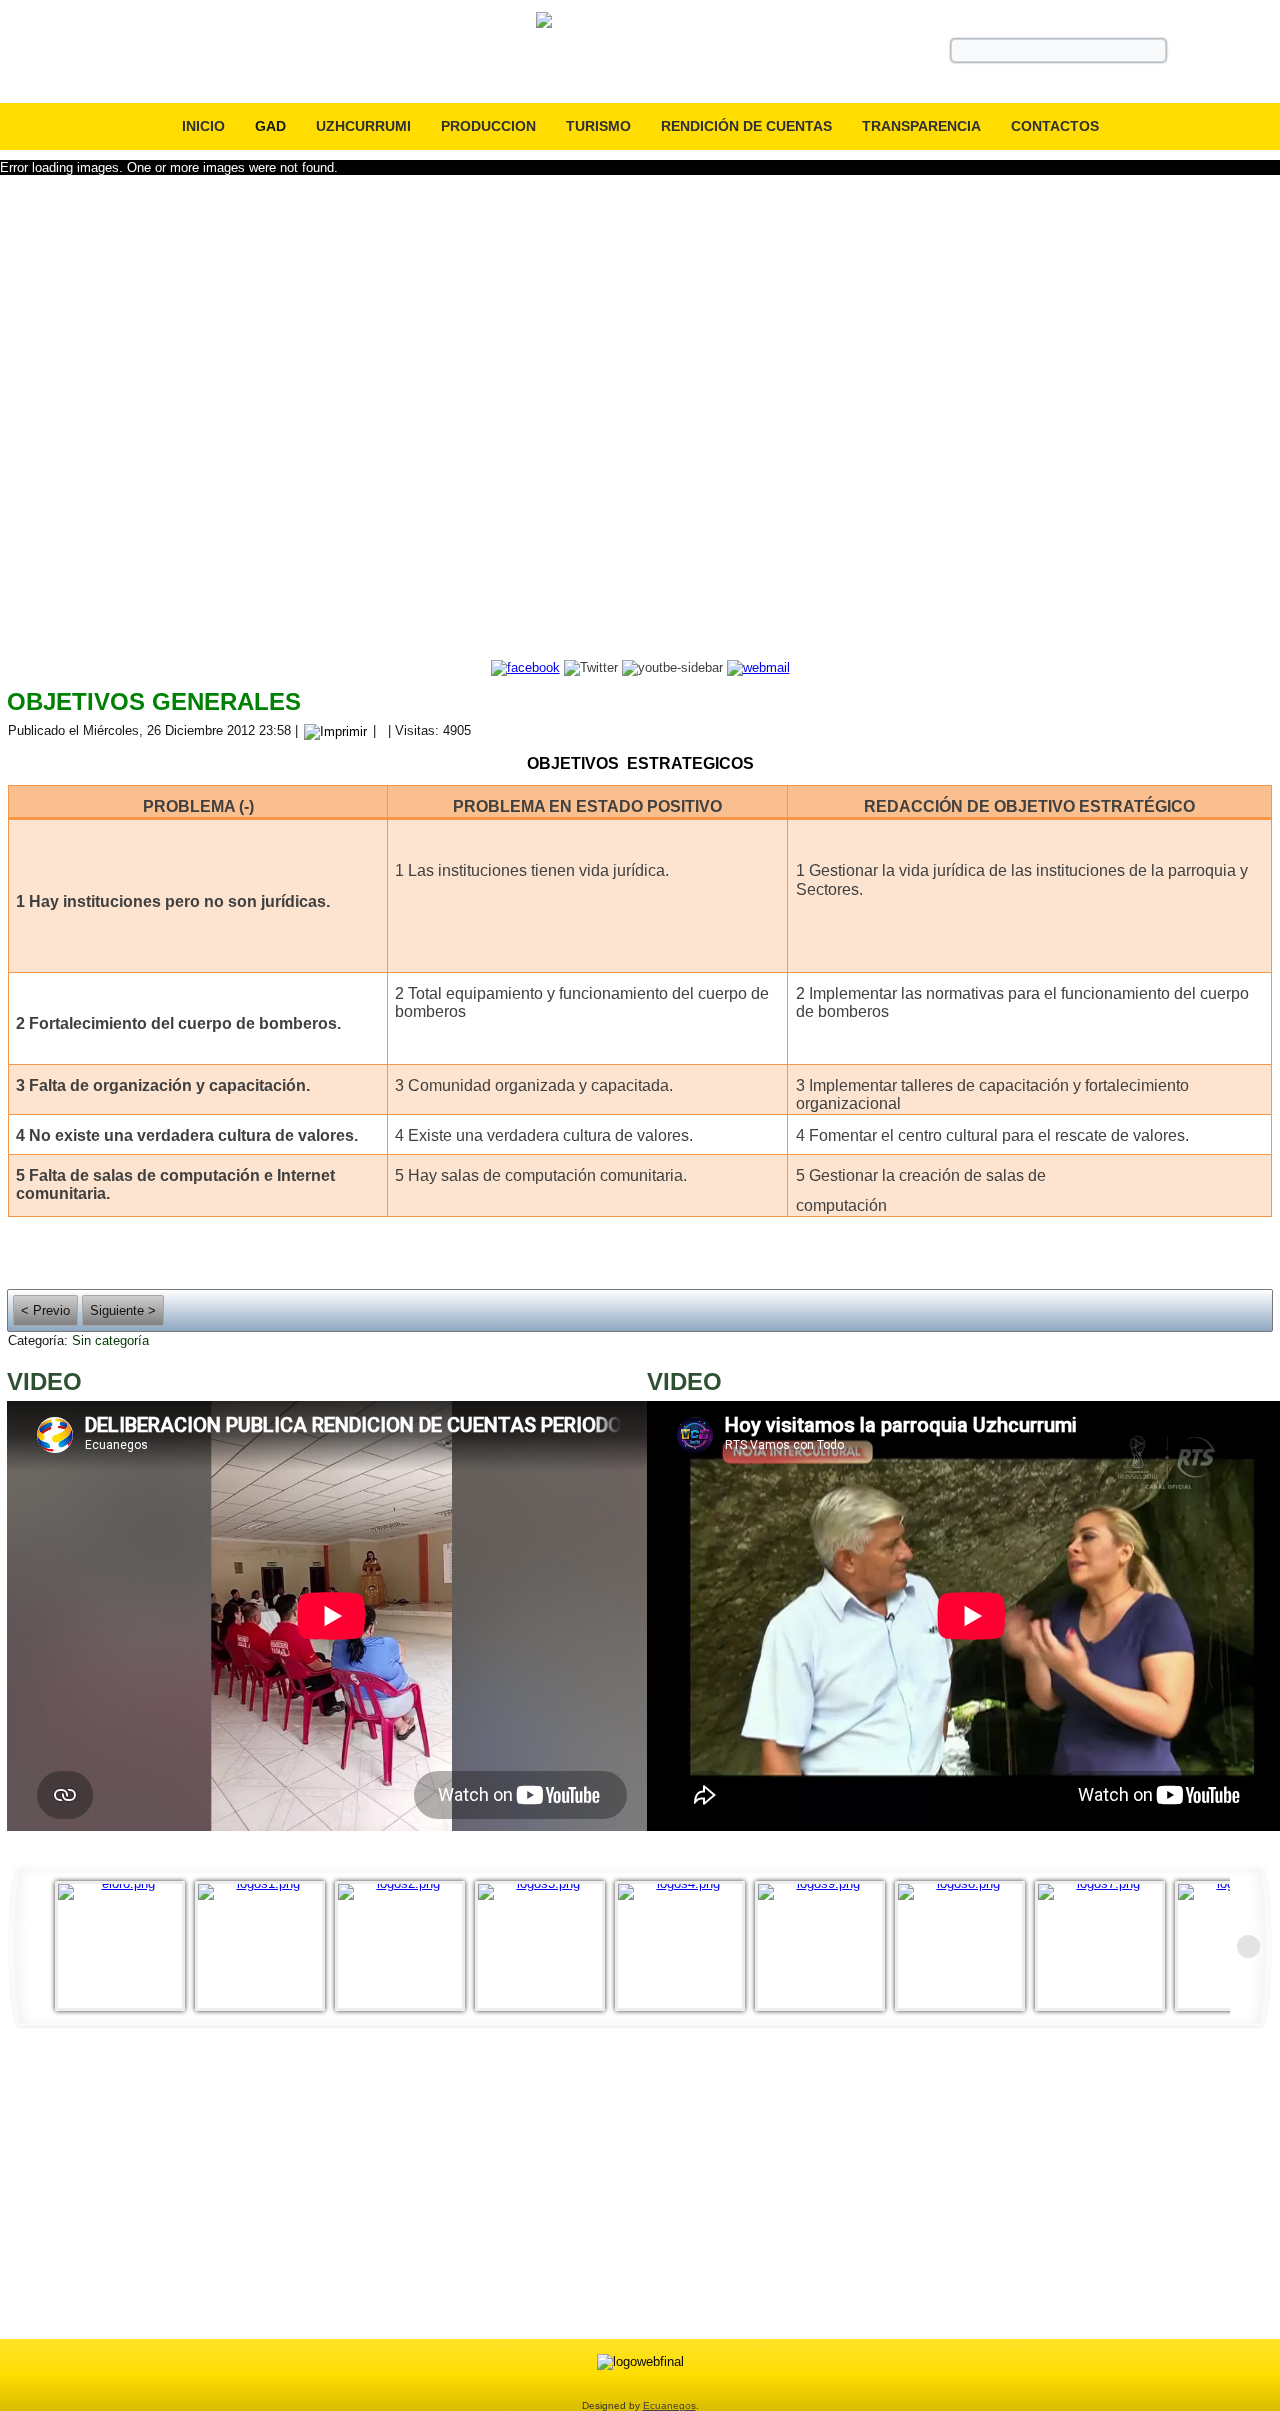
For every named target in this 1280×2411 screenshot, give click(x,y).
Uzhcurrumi (363, 126)
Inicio (203, 126)
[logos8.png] (965, 1946)
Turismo (598, 126)
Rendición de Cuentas (746, 126)
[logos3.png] (545, 1946)
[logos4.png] (685, 1946)
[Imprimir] (335, 730)
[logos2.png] (405, 1946)
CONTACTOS (1055, 126)
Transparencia (921, 126)
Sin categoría (110, 1340)
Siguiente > (123, 1310)
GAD (270, 126)
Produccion (488, 126)
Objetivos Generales (154, 701)
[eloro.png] (125, 1946)
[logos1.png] (265, 1946)
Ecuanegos (669, 2405)
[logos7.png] (1105, 1946)
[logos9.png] (825, 1946)
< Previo (45, 1310)
